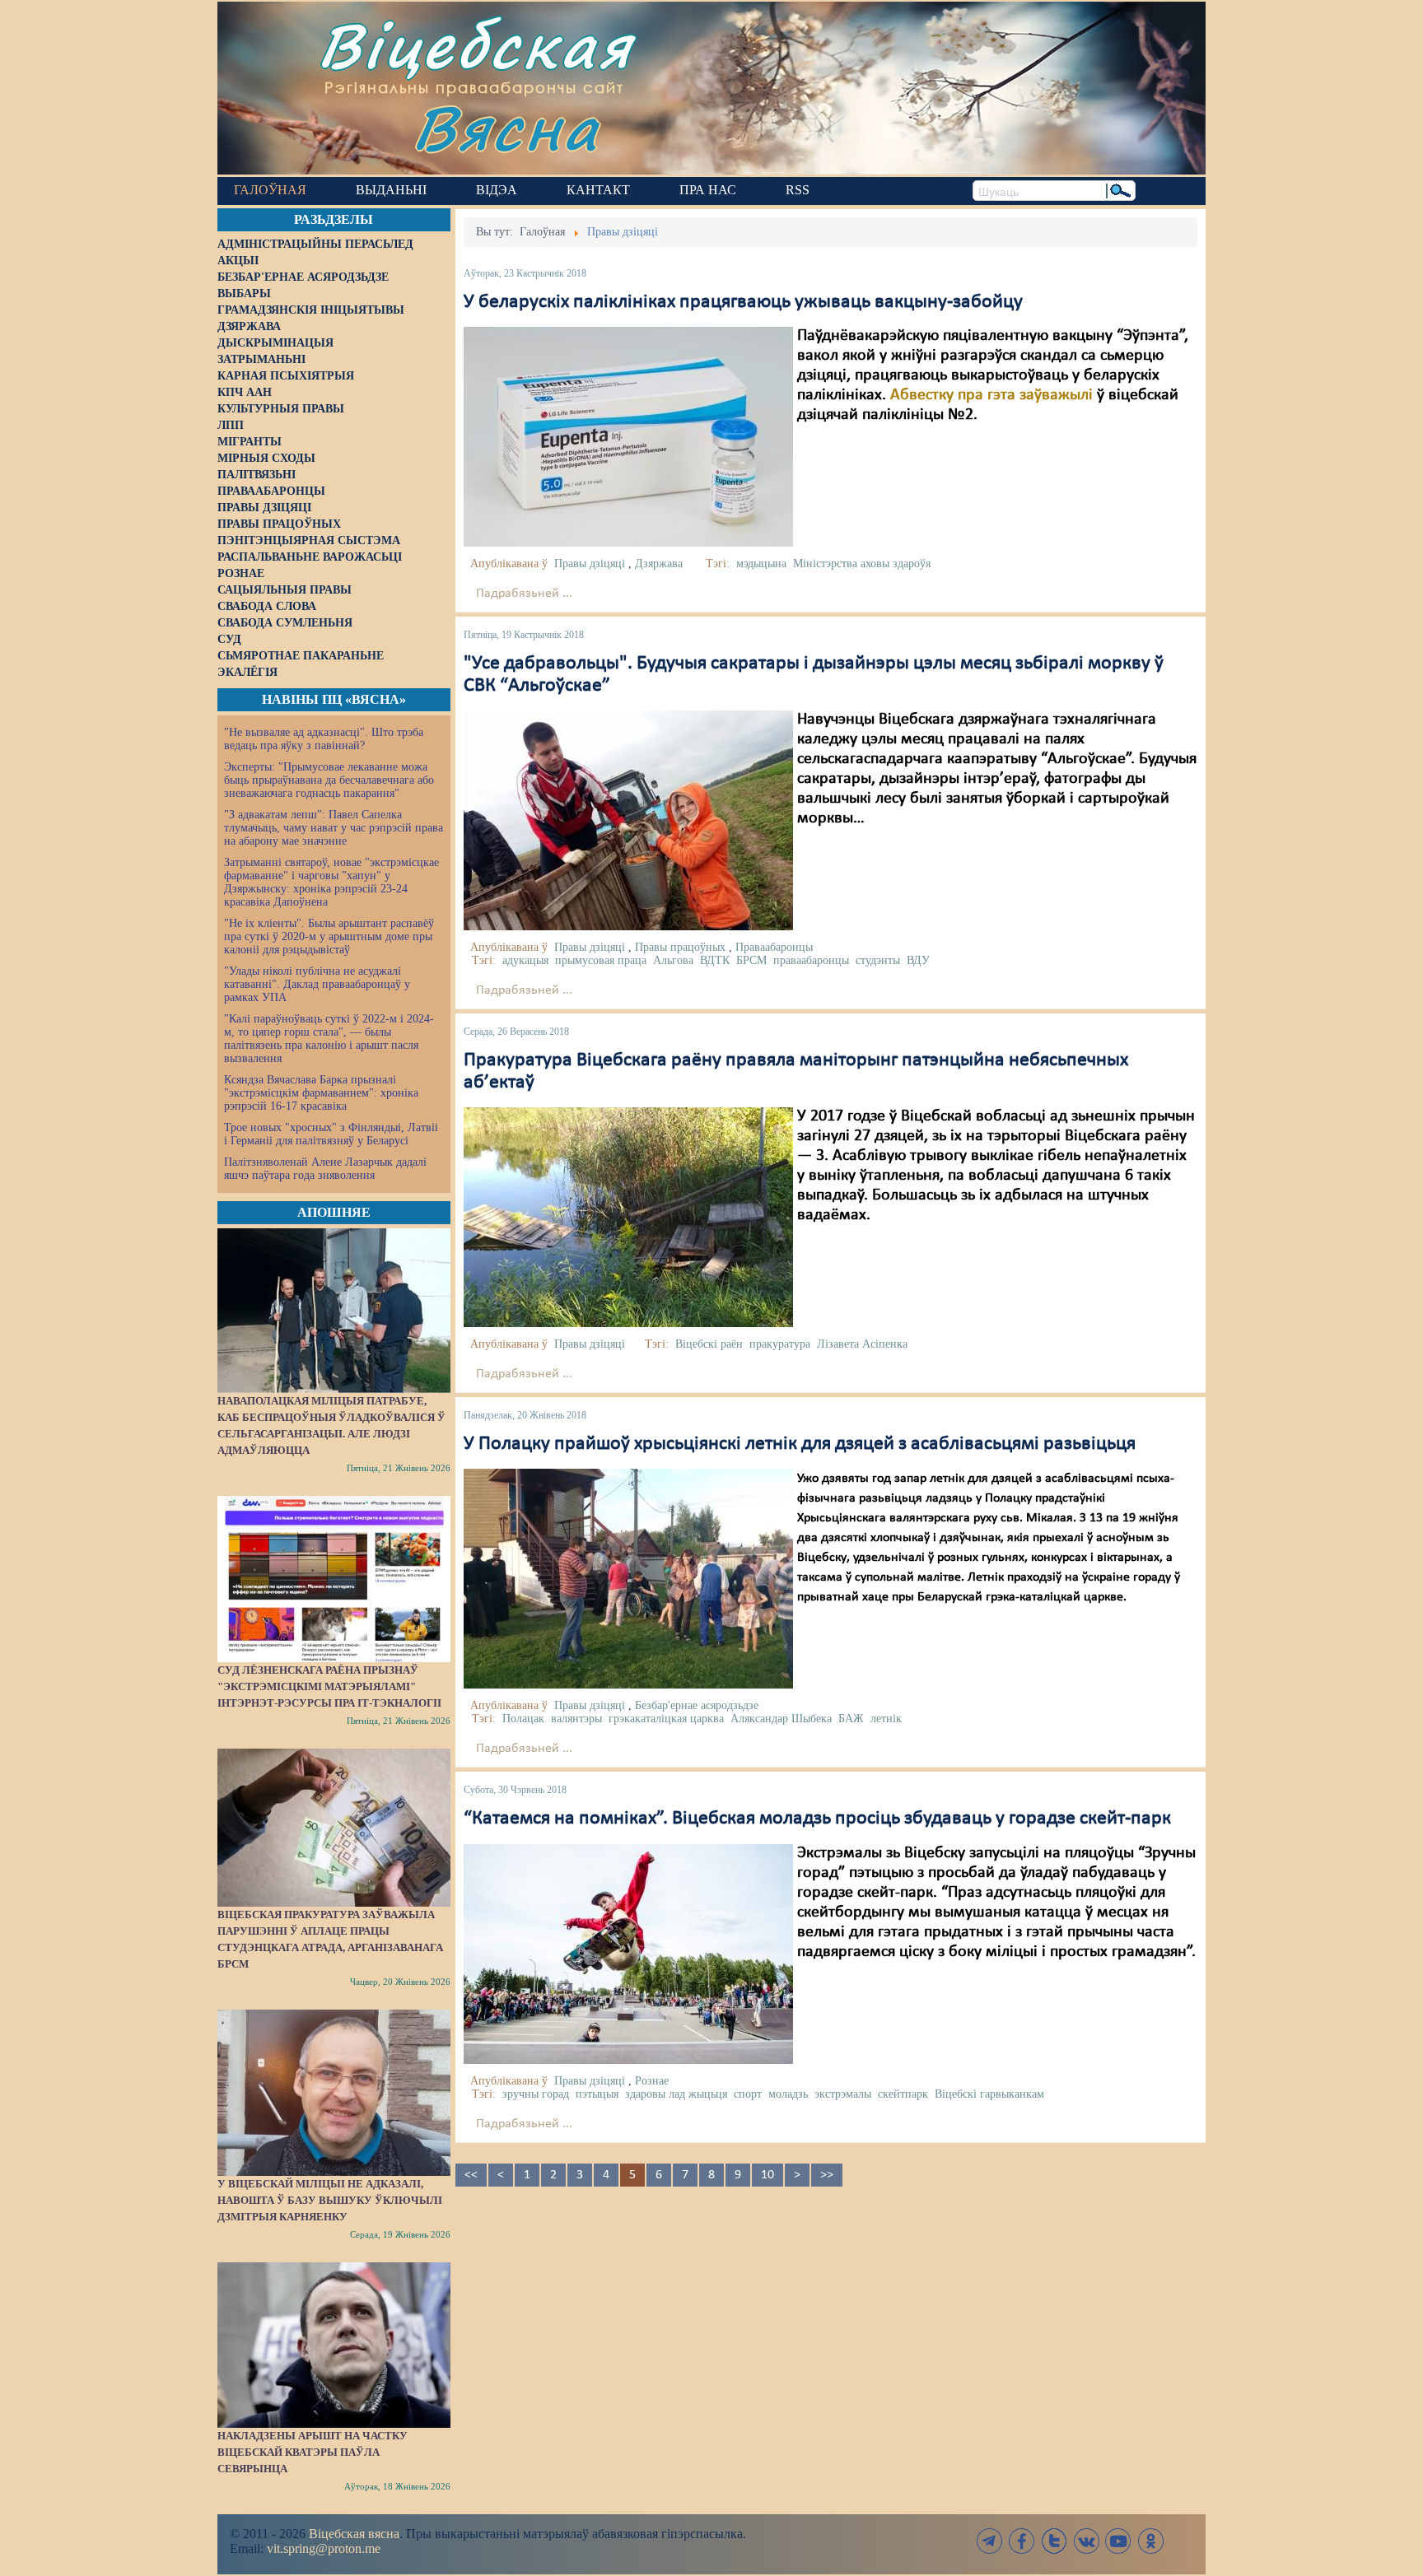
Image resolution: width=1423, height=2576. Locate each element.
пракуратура (780, 1344)
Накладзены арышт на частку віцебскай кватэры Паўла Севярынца (313, 2452)
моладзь (788, 2094)
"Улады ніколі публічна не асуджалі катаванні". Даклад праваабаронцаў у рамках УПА (317, 984)
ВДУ (918, 960)
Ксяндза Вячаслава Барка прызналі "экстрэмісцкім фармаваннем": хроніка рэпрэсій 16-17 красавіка (321, 1093)
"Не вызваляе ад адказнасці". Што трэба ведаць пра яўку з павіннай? (324, 739)
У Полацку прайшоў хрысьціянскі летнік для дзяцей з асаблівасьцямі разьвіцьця (800, 1444)
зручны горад (536, 2094)
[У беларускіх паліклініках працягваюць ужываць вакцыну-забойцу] (628, 437)
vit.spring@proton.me (324, 2548)
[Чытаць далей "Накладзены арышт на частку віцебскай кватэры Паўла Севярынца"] (334, 2345)
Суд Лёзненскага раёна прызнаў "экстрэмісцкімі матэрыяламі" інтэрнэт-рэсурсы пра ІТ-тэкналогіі (329, 1686)
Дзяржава (659, 564)
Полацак (523, 1719)
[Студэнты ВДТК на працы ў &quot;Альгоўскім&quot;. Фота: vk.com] (628, 820)
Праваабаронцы (774, 947)
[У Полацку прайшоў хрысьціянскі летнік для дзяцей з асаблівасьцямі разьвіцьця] (628, 1579)
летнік (886, 1719)
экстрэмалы (843, 2094)
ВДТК (715, 960)
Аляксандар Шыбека (781, 1719)
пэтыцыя (597, 2094)
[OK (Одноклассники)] (1150, 2541)
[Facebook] (1022, 2541)
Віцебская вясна (354, 2534)
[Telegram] (990, 2541)
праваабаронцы (811, 960)
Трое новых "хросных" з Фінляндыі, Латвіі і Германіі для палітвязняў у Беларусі (331, 1134)
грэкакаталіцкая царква (666, 1719)
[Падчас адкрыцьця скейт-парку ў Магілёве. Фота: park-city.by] (628, 1954)
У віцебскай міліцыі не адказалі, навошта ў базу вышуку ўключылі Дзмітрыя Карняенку (330, 2200)
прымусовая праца (601, 960)
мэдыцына (761, 564)
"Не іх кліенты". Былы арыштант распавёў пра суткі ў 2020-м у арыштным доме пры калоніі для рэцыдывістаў (329, 936)
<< (471, 2175)
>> (827, 2175)
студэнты (878, 960)
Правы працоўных (680, 947)
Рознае (652, 2081)
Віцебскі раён (709, 1344)
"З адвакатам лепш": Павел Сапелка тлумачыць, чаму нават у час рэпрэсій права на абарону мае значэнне (334, 828)
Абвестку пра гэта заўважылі (991, 395)
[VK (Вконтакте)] (1086, 2541)
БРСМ (751, 960)
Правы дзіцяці (590, 564)
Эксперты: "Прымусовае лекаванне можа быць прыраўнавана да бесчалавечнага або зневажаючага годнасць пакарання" (329, 780)
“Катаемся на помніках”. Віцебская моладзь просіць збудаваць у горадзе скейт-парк (817, 1819)
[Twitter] (1054, 2541)
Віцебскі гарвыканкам (989, 2094)
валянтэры (576, 1719)
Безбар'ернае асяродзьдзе (697, 1705)
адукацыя (525, 960)
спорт (748, 2094)
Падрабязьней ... (524, 594)
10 (767, 2175)
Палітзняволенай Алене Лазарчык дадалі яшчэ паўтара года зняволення (325, 1169)
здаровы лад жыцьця (676, 2094)
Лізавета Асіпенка (862, 1344)
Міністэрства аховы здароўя (862, 564)
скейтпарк (903, 2094)
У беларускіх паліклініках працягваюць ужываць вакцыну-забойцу (743, 302)
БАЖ (851, 1719)
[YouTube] (1118, 2541)
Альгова (673, 960)
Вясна (506, 127)
